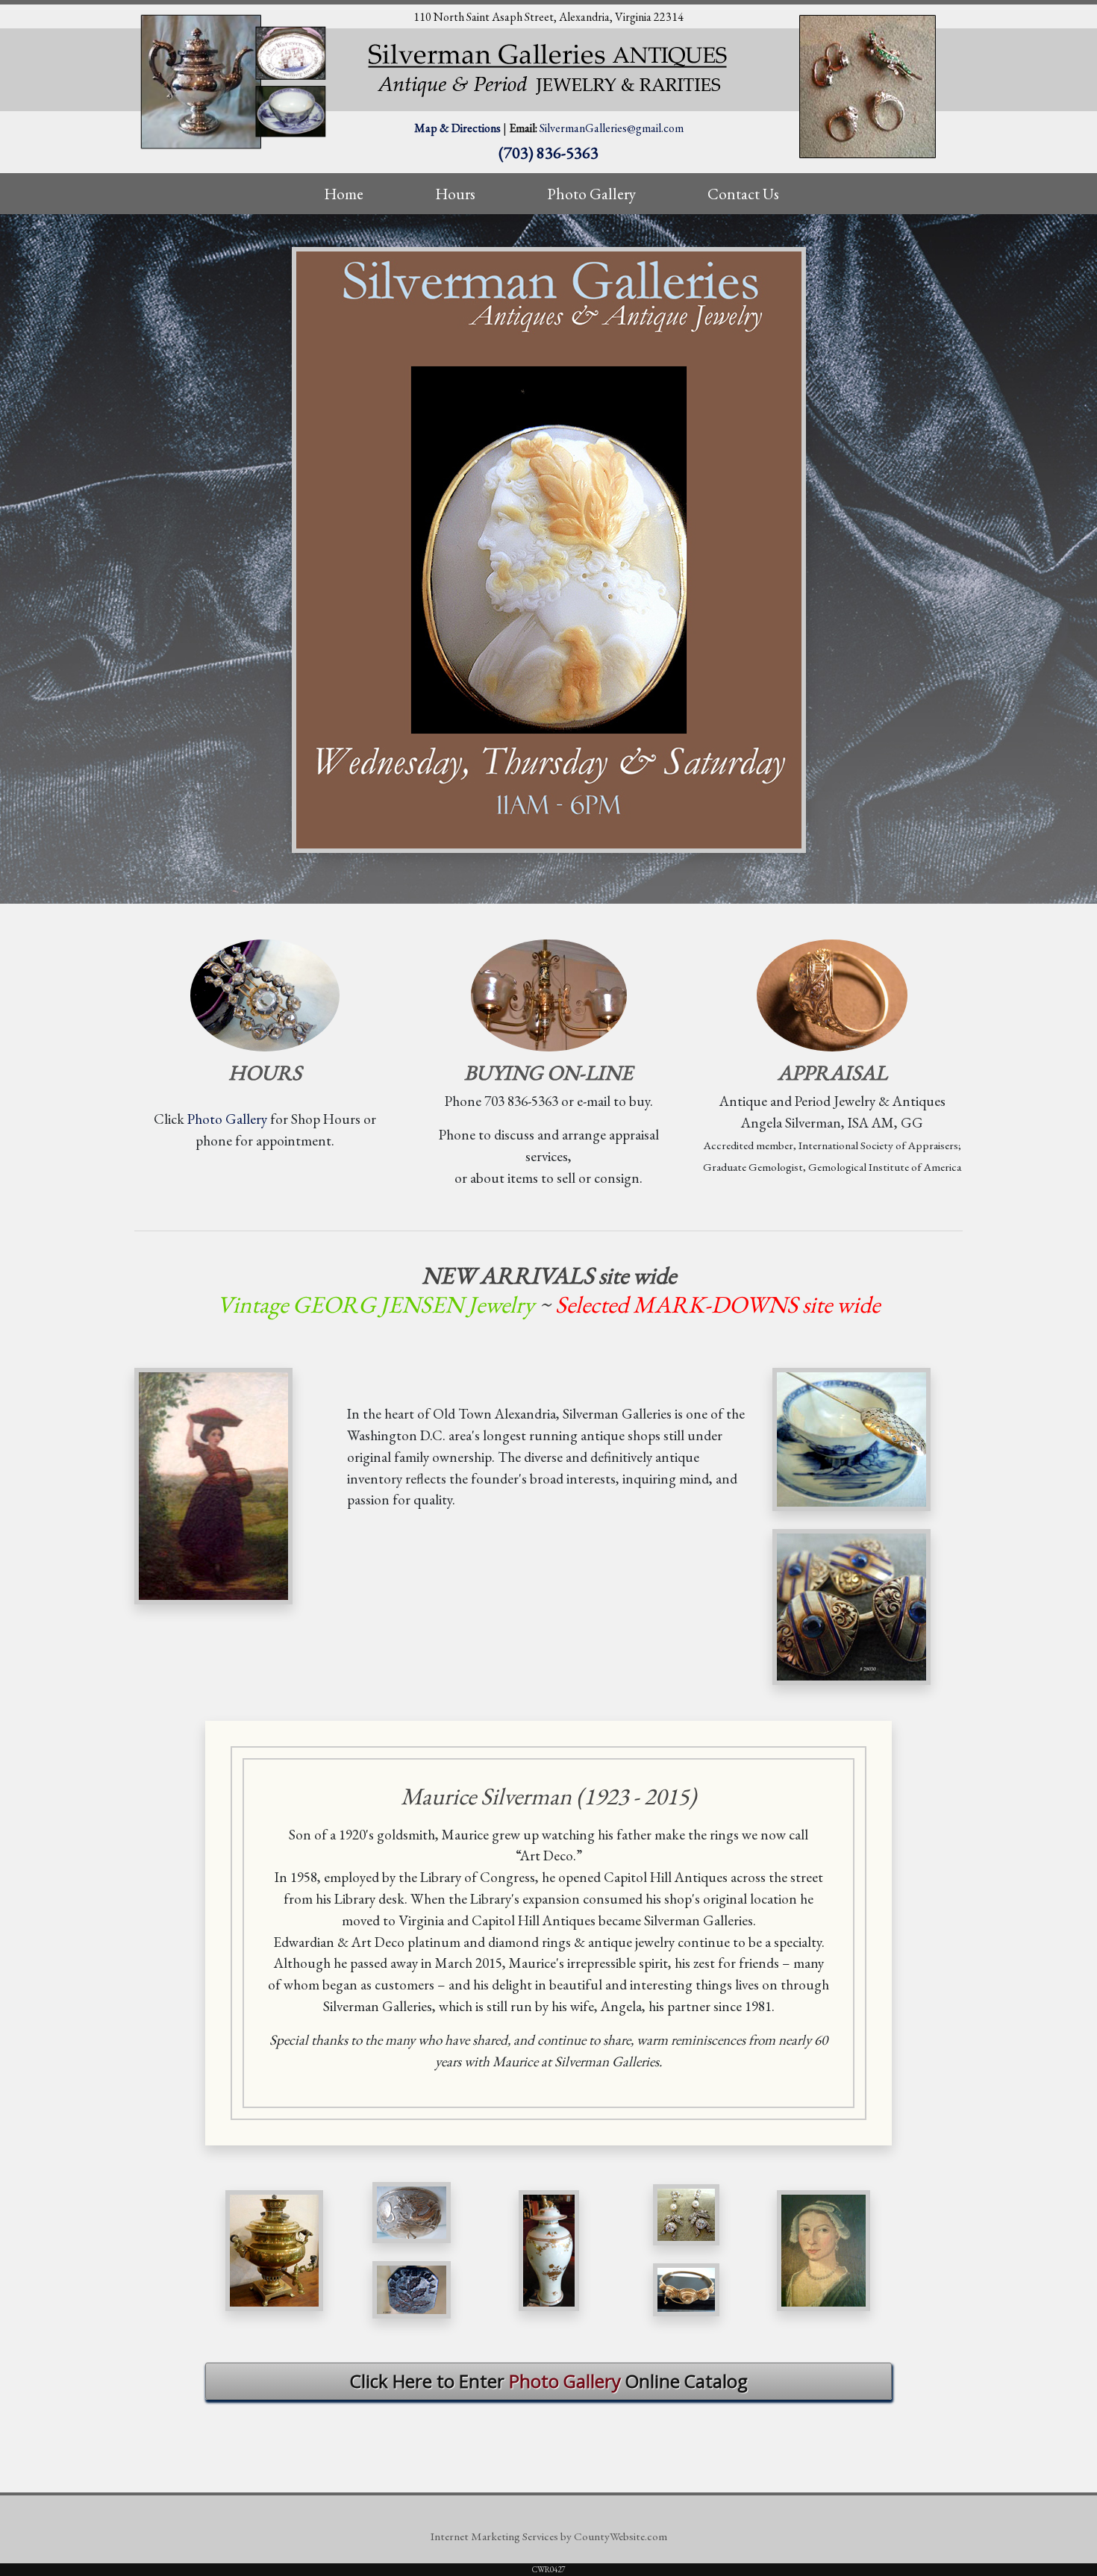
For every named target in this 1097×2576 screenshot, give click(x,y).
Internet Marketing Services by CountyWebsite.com (549, 2536)
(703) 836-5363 (548, 152)
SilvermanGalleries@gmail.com (612, 128)
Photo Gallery (227, 1119)
